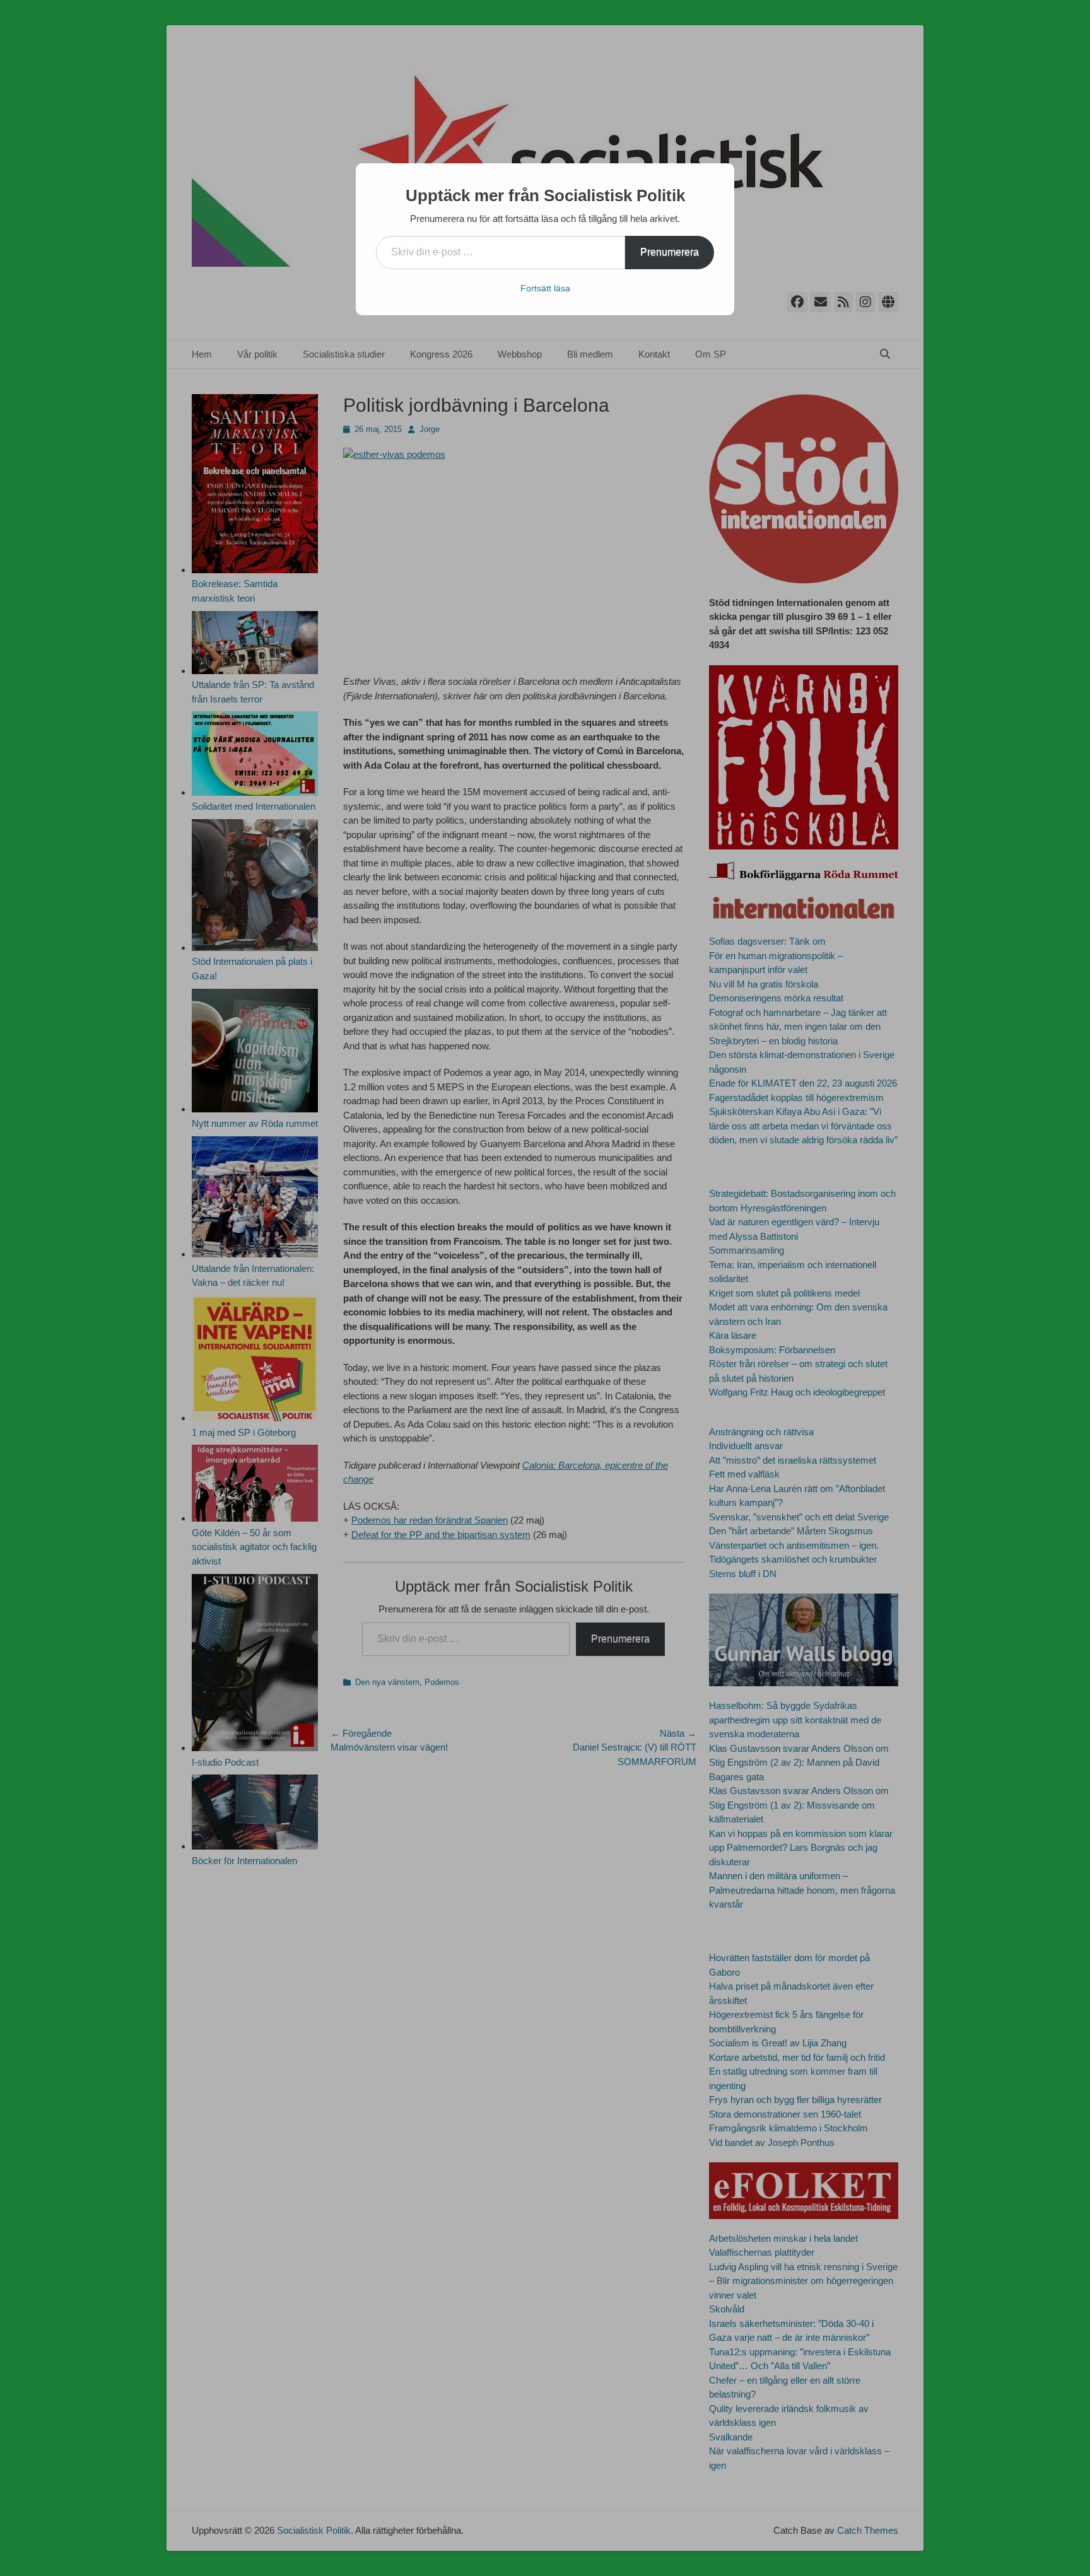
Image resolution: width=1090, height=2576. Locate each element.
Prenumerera (670, 252)
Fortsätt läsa (545, 288)
